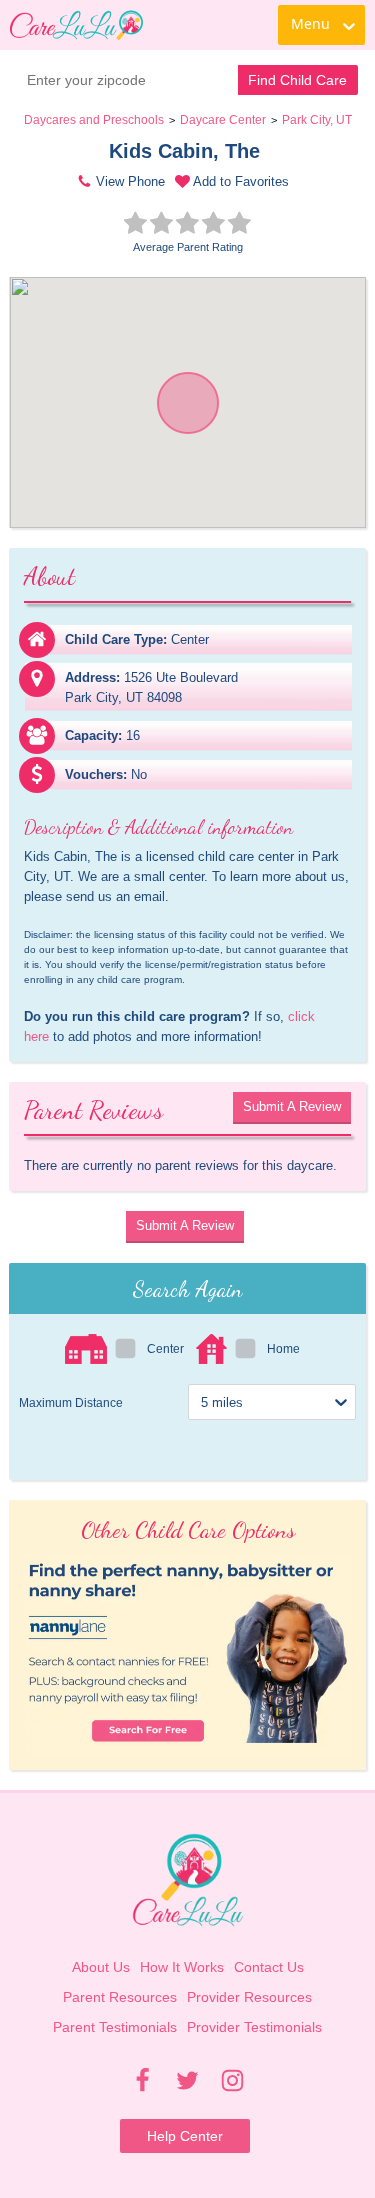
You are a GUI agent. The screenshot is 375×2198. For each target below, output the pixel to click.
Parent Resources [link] (120, 1997)
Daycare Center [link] (223, 120)
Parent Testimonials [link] (115, 2027)
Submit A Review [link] (292, 1106)
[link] (76, 25)
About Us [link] (101, 1967)
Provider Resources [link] (249, 1997)
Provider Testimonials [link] (254, 2027)
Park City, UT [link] (317, 120)
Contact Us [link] (269, 1967)
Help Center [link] (185, 2136)
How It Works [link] (182, 1967)
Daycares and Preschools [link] (94, 120)
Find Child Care (297, 80)
